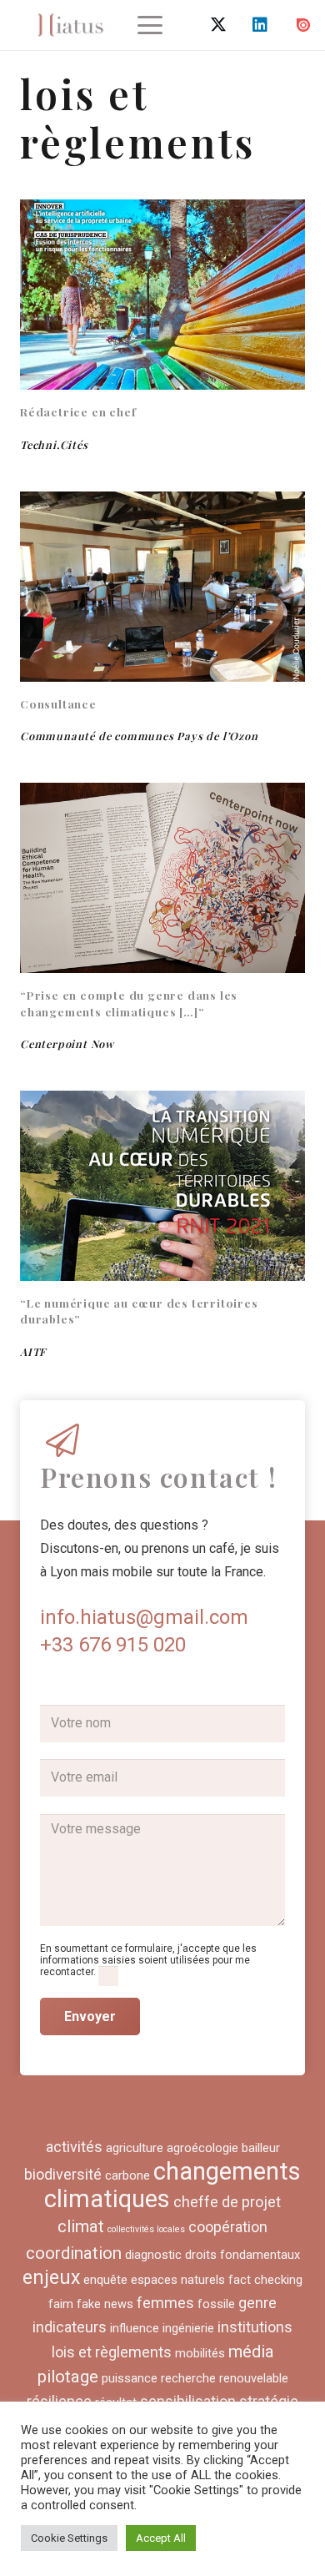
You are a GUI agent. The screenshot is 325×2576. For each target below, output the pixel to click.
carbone (127, 2175)
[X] (218, 25)
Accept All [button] (161, 2538)
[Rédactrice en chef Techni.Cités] (162, 295)
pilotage (68, 2377)
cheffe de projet (227, 2202)
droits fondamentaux (242, 2255)
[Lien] (70, 25)
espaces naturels (178, 2280)
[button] (150, 25)
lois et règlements (112, 2352)
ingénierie (188, 2328)
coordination (74, 2253)
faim (61, 2304)
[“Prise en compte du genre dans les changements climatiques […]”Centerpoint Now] (162, 878)
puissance (130, 2378)
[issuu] (303, 25)
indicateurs (70, 2327)
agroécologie (202, 2148)
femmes (165, 2303)
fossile (216, 2304)
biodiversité (63, 2174)
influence (135, 2328)
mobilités (200, 2353)
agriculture (135, 2148)
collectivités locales (146, 2229)
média (251, 2352)
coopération (228, 2227)
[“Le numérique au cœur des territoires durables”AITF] (162, 1186)
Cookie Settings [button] (69, 2538)
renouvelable (254, 2378)
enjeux (51, 2278)
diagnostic (153, 2255)
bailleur (261, 2148)
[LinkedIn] (260, 25)
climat (81, 2226)
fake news (105, 2304)
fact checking (265, 2280)
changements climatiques (172, 2185)
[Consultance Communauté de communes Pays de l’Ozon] (162, 587)
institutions (255, 2327)
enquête (105, 2280)
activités (74, 2147)
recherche (188, 2378)
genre (257, 2303)
